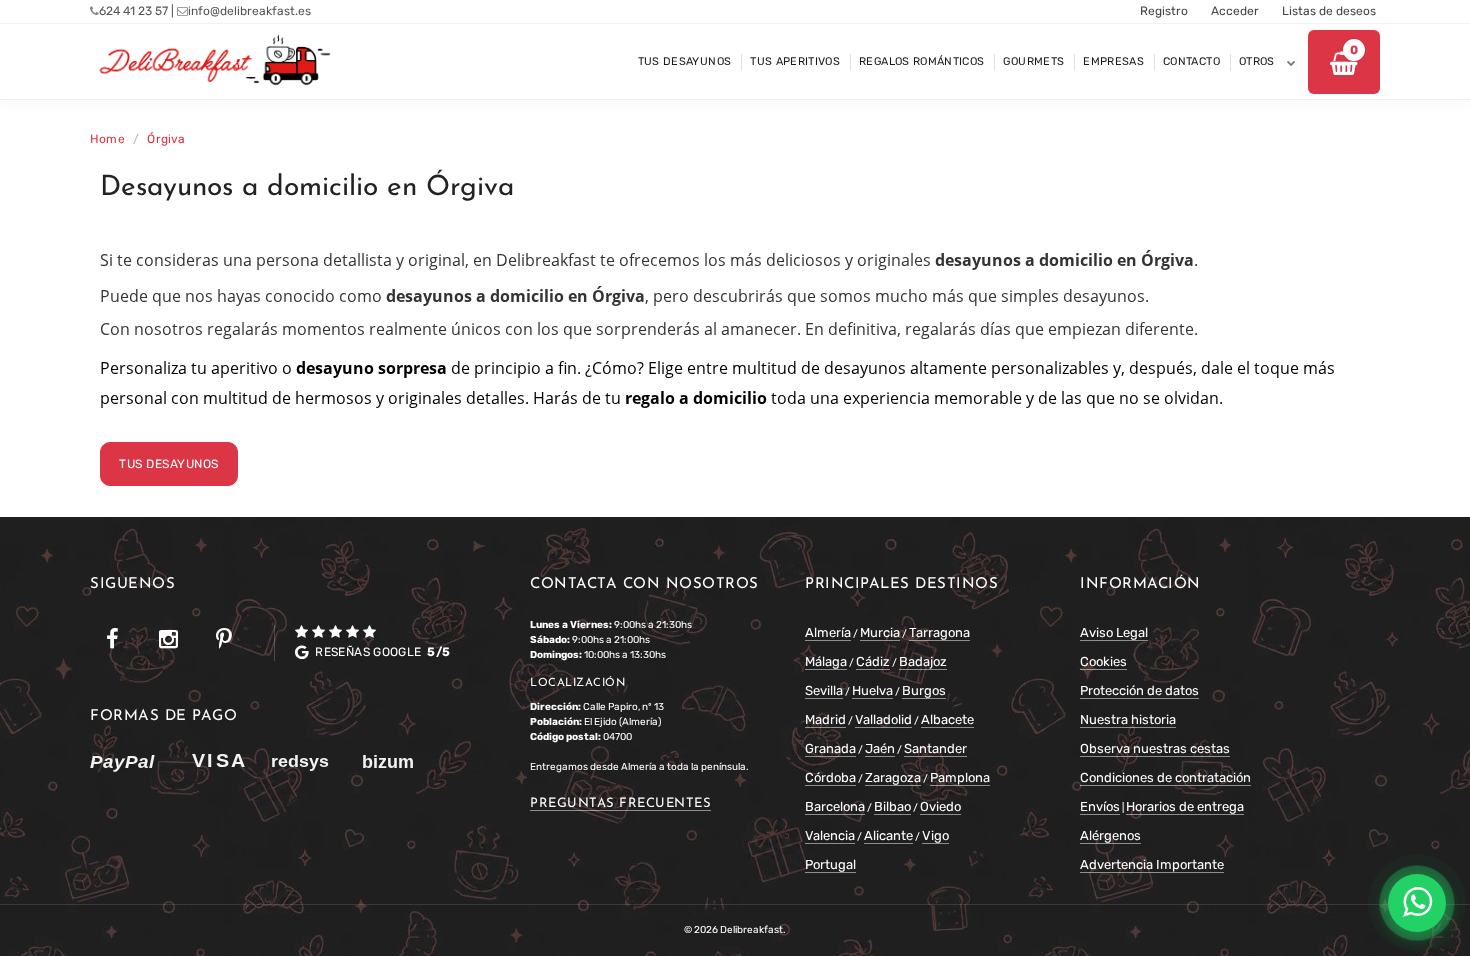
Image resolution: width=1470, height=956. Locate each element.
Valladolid (883, 719)
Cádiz (873, 661)
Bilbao (892, 806)
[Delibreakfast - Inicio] (211, 61)
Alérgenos (1110, 835)
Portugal (830, 864)
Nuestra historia (1128, 719)
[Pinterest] (224, 640)
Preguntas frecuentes (620, 803)
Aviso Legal (1114, 632)
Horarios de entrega (1185, 806)
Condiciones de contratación (1165, 777)
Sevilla (824, 690)
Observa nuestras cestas (1155, 748)
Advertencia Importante (1152, 864)
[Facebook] (112, 640)
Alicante (888, 835)
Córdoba (830, 777)
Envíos (1100, 806)
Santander (935, 748)
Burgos (924, 690)
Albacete (947, 719)
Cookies (1103, 661)
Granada (830, 748)
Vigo (935, 835)
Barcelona (835, 806)
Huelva (872, 690)
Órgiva (166, 139)
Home (107, 139)
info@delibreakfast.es (249, 11)
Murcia (880, 632)
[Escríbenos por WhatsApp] (1417, 903)
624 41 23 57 (133, 11)
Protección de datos (1139, 690)
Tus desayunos (169, 464)
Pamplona (960, 777)
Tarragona (939, 632)
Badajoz (923, 661)
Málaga (826, 661)
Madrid (825, 719)
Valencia (830, 835)
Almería (828, 632)
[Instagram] (168, 640)
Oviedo (940, 806)
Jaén (880, 748)
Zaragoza (893, 777)
